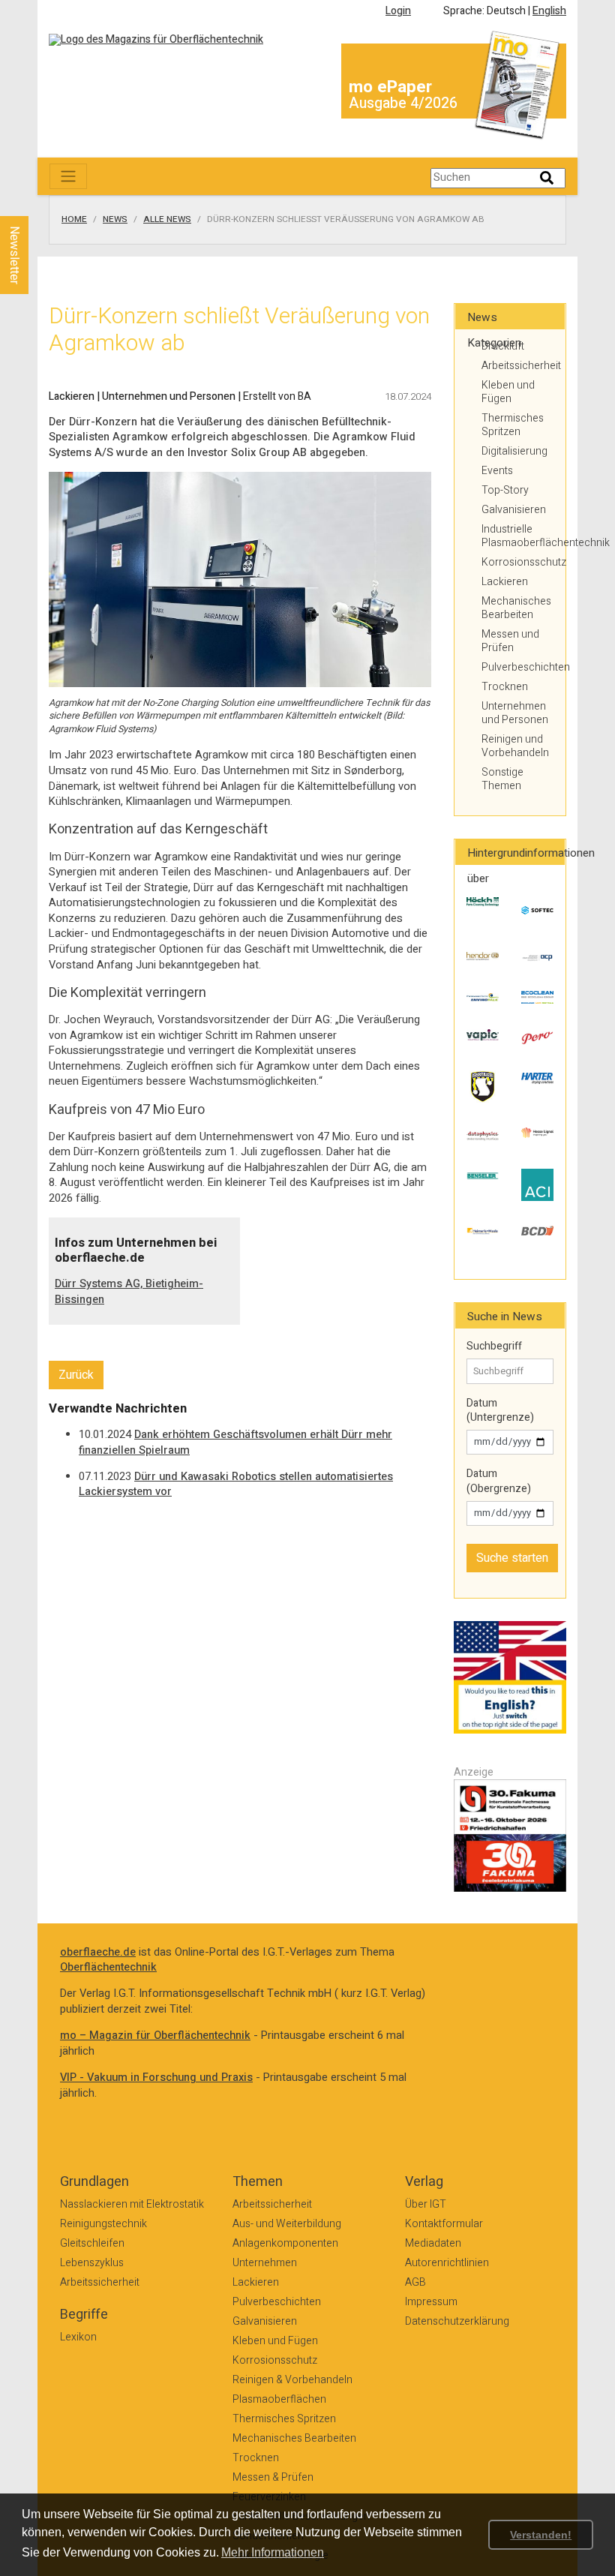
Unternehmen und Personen (515, 713)
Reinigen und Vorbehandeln (515, 746)
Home (74, 220)
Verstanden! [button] (541, 2535)
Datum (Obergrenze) (499, 1481)
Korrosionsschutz (517, 562)
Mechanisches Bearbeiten (516, 608)
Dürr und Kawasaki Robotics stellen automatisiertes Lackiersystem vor (236, 1485)
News (115, 220)
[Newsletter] (39, 202)
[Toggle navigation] (68, 176)
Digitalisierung (514, 451)
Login (398, 11)
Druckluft (503, 346)
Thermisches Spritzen (513, 425)
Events (497, 471)
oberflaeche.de (98, 1952)
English (549, 11)
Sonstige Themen (502, 779)
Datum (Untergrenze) (500, 1411)
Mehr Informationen (273, 2552)
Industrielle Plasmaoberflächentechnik (517, 536)
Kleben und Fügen (508, 392)
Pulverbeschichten (517, 667)
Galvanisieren (514, 510)
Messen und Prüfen (510, 641)
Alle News (167, 220)
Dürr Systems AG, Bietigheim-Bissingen (129, 1292)
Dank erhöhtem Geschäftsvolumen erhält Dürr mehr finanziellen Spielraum (235, 1443)
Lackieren (505, 582)
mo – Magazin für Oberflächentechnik (155, 2036)
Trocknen (505, 687)
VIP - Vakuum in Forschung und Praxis (156, 2078)
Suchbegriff (494, 1347)
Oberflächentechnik (108, 1967)
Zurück (76, 1375)
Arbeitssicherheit (517, 366)
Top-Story (505, 490)
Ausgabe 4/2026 (403, 103)
